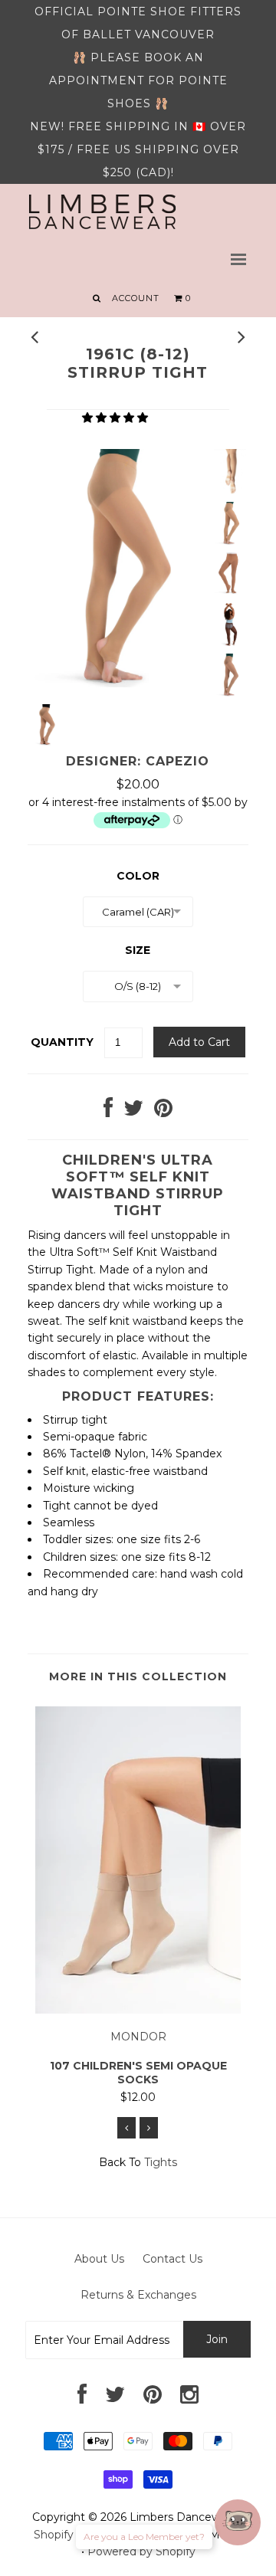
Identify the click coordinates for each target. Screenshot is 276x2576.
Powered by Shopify (141, 2551)
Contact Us (172, 2259)
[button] (117, 418)
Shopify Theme (74, 2535)
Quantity (62, 1042)
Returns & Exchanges (138, 2295)
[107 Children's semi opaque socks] (138, 2010)
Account (136, 298)
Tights (161, 2162)
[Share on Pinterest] (163, 1112)
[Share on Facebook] (108, 1112)
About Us (99, 2259)
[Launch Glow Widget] (238, 2522)
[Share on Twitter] (133, 1112)
